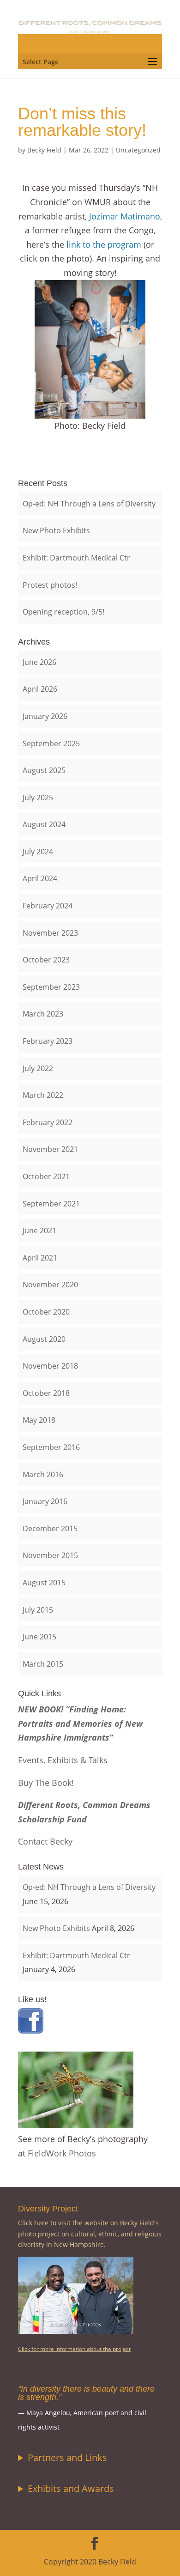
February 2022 (48, 1122)
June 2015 (39, 1637)
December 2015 (50, 1529)
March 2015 (43, 1664)
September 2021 (51, 1204)
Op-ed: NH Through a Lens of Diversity (89, 504)
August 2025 (44, 770)
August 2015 (44, 1583)
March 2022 (43, 1095)
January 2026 (45, 716)
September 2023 (51, 987)
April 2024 (40, 878)
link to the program (104, 244)
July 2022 (38, 1068)
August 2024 (44, 824)
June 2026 (39, 662)
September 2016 (51, 1447)
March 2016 (43, 1474)
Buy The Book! (46, 1783)
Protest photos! (50, 585)
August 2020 (44, 1339)
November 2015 (50, 1555)
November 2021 (50, 1149)
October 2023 (46, 960)
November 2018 (50, 1366)
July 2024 (38, 852)
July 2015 (38, 1610)
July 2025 (38, 798)
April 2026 (40, 689)
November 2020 (50, 1285)
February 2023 (48, 1041)
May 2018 (39, 1420)
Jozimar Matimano (125, 216)
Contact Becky (45, 1841)
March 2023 (43, 1014)
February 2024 (48, 906)
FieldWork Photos (62, 2153)
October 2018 (46, 1393)
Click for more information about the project (74, 2349)
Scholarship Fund (52, 1819)
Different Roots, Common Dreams (84, 1805)
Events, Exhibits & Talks (63, 1760)
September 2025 (51, 743)
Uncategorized (138, 150)
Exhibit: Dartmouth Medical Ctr (76, 558)
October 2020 (46, 1312)
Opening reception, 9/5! (63, 612)
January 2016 (45, 1501)
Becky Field (44, 150)
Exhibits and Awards (71, 2488)
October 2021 (46, 1176)
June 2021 (39, 1230)
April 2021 (40, 1258)
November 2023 (50, 933)
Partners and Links (67, 2457)
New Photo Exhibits (56, 530)
